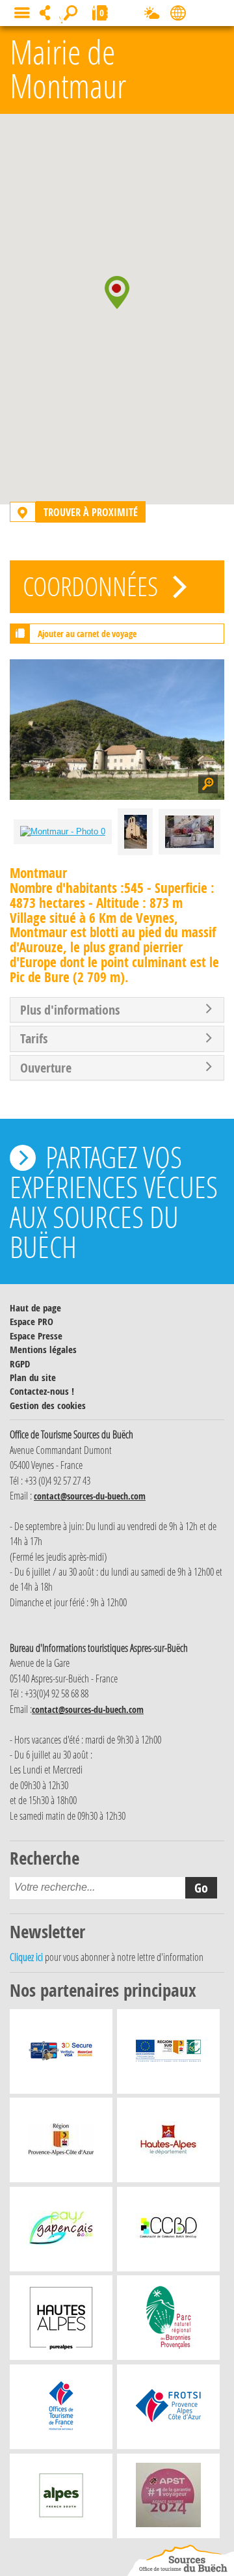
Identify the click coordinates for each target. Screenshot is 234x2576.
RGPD (20, 1364)
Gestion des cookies (48, 1405)
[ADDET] (61, 2321)
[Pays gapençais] (61, 2232)
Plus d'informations (70, 1010)
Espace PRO (32, 1322)
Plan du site (33, 1377)
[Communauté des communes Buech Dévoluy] (168, 2232)
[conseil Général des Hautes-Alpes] (168, 2143)
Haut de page (35, 1308)
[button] (117, 292)
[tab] (117, 1010)
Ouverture (46, 1068)
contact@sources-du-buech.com (90, 1496)
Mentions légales (43, 1350)
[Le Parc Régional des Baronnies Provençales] (169, 2321)
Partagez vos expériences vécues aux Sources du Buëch (114, 1201)
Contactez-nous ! (42, 1391)
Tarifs (34, 1039)
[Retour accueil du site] (181, 2560)
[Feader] (168, 2055)
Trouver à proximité (91, 512)
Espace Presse (36, 1336)
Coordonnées (93, 586)
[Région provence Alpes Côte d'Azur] (61, 2143)
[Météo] (152, 16)
